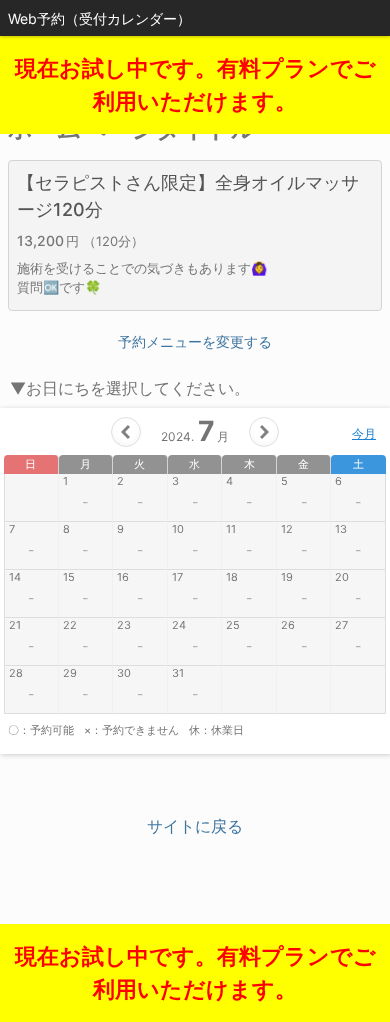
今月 (364, 433)
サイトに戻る (195, 826)
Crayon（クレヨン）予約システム (195, 932)
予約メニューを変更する (195, 341)
